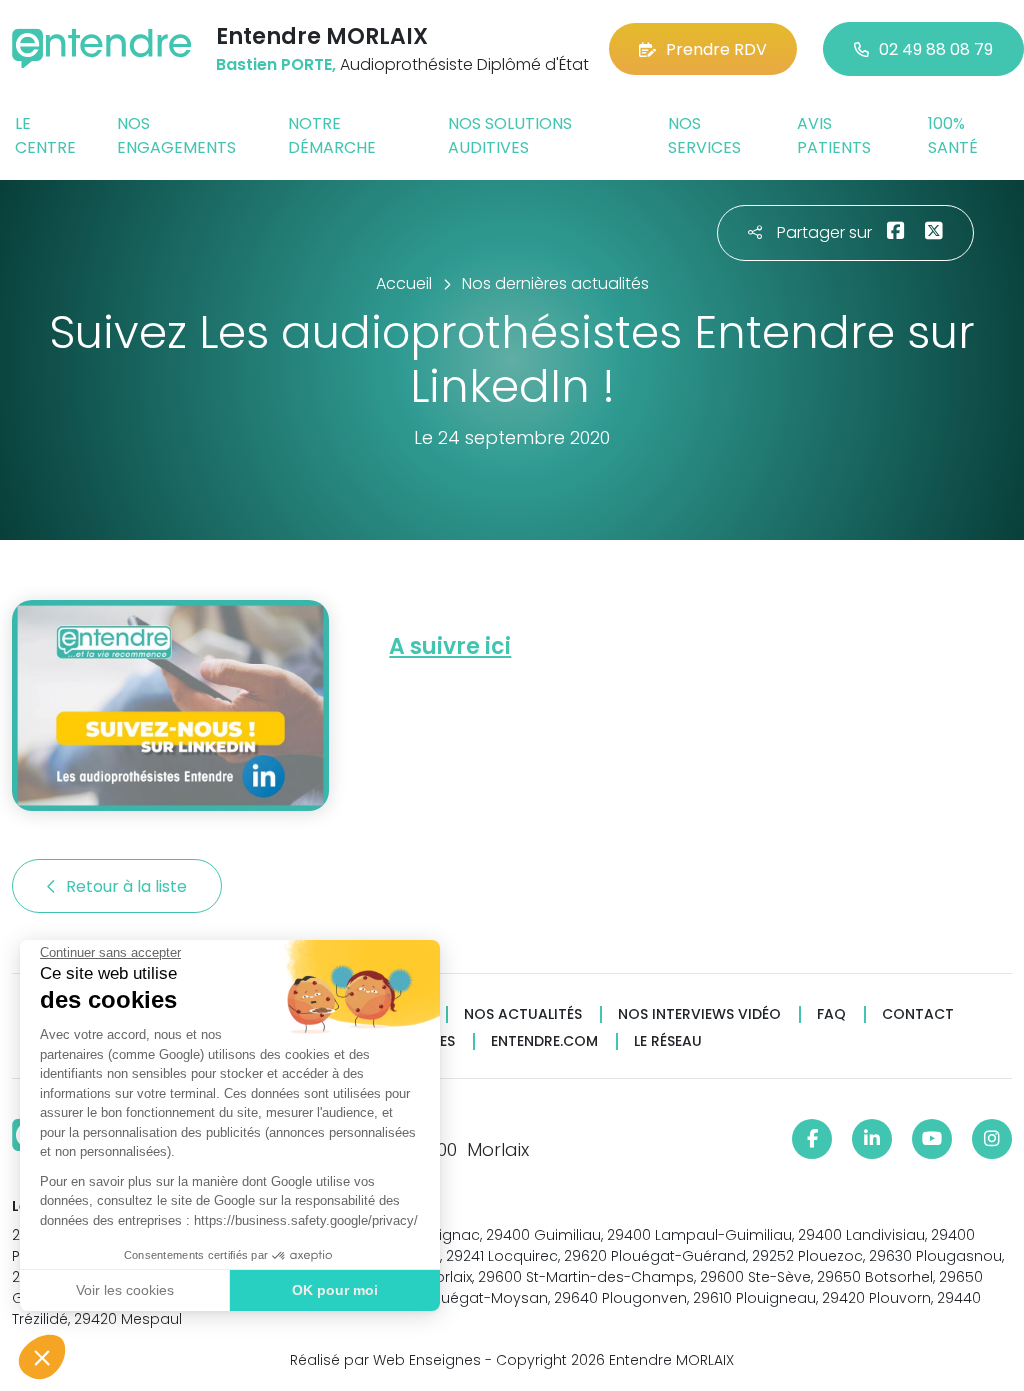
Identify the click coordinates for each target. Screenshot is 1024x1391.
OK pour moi (335, 1290)
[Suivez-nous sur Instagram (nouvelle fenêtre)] (992, 1139)
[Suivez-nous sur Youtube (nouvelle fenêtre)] (932, 1139)
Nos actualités (523, 1014)
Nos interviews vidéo (699, 1014)
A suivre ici (450, 646)
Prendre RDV (716, 49)
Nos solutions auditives (510, 135)
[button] (42, 1357)
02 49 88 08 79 (936, 49)
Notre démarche (332, 135)
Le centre (45, 135)
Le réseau (668, 1041)
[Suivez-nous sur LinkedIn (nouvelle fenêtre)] (872, 1139)
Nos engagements (176, 135)
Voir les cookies (125, 1290)
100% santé (953, 135)
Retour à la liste (128, 886)
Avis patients (834, 135)
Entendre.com (544, 1041)
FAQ (831, 1014)
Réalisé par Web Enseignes (385, 1360)
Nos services (704, 135)
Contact (918, 1014)
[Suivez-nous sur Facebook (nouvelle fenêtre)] (812, 1139)
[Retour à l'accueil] (102, 48)
